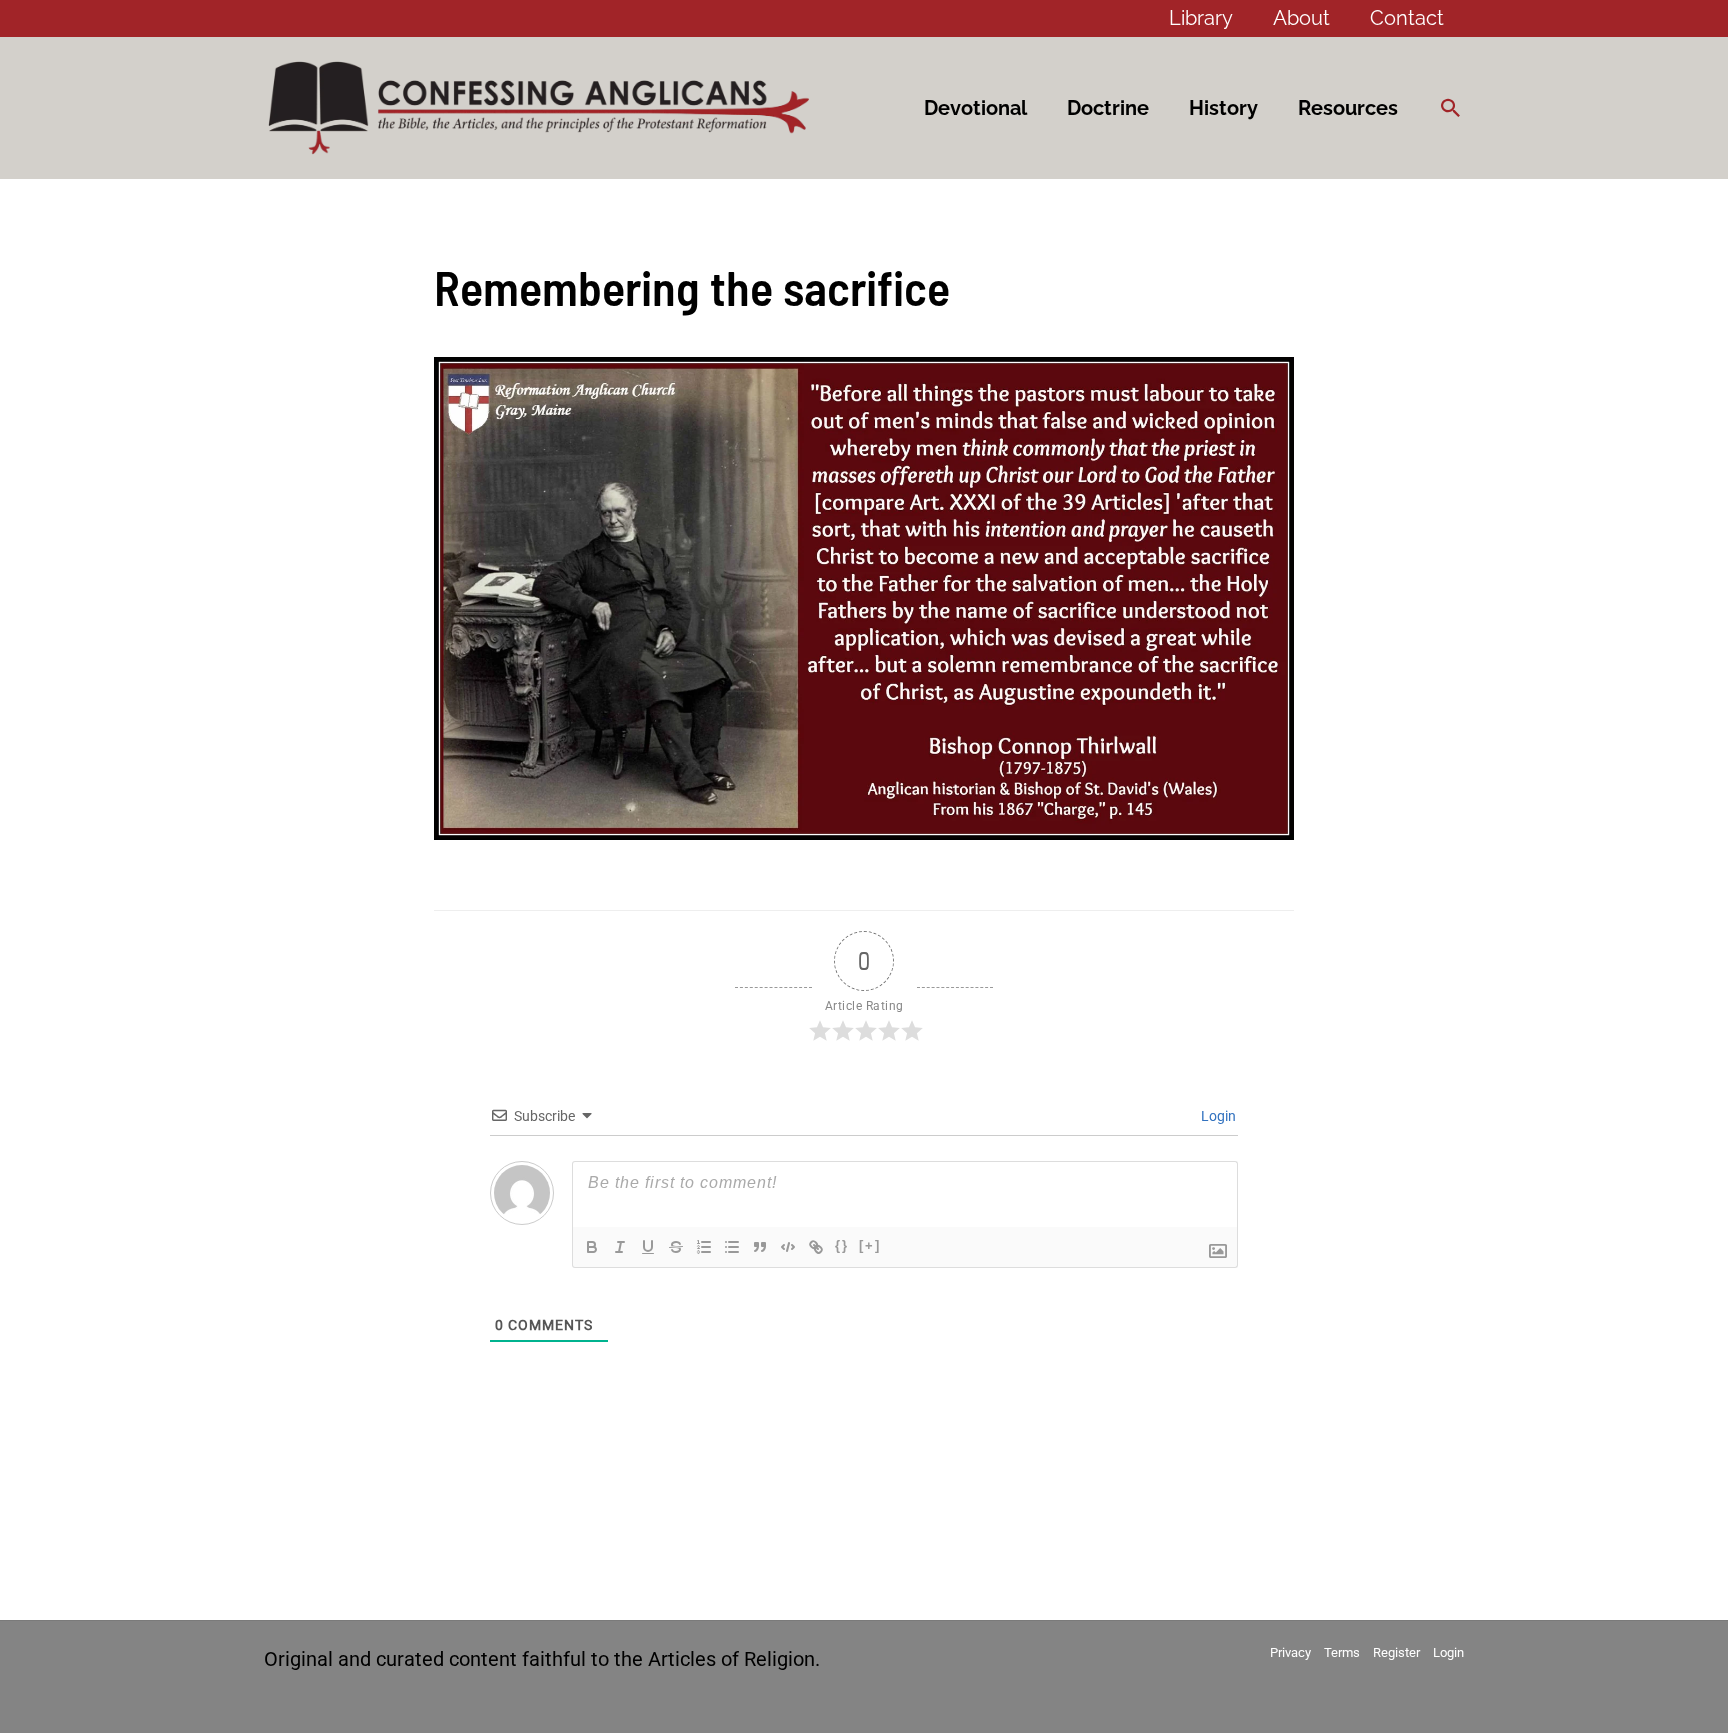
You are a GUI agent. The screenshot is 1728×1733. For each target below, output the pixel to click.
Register (1396, 1652)
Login (1217, 1116)
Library (1201, 18)
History (1223, 108)
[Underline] (648, 1247)
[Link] (816, 1247)
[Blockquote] (760, 1247)
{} (842, 1245)
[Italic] (620, 1247)
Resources (1348, 108)
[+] (870, 1245)
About (1301, 18)
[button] (1451, 108)
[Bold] (592, 1247)
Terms (1342, 1652)
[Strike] (676, 1247)
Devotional (975, 108)
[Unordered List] (732, 1247)
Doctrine (1108, 108)
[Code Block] (788, 1247)
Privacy (1290, 1652)
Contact (1407, 18)
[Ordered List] (704, 1247)
